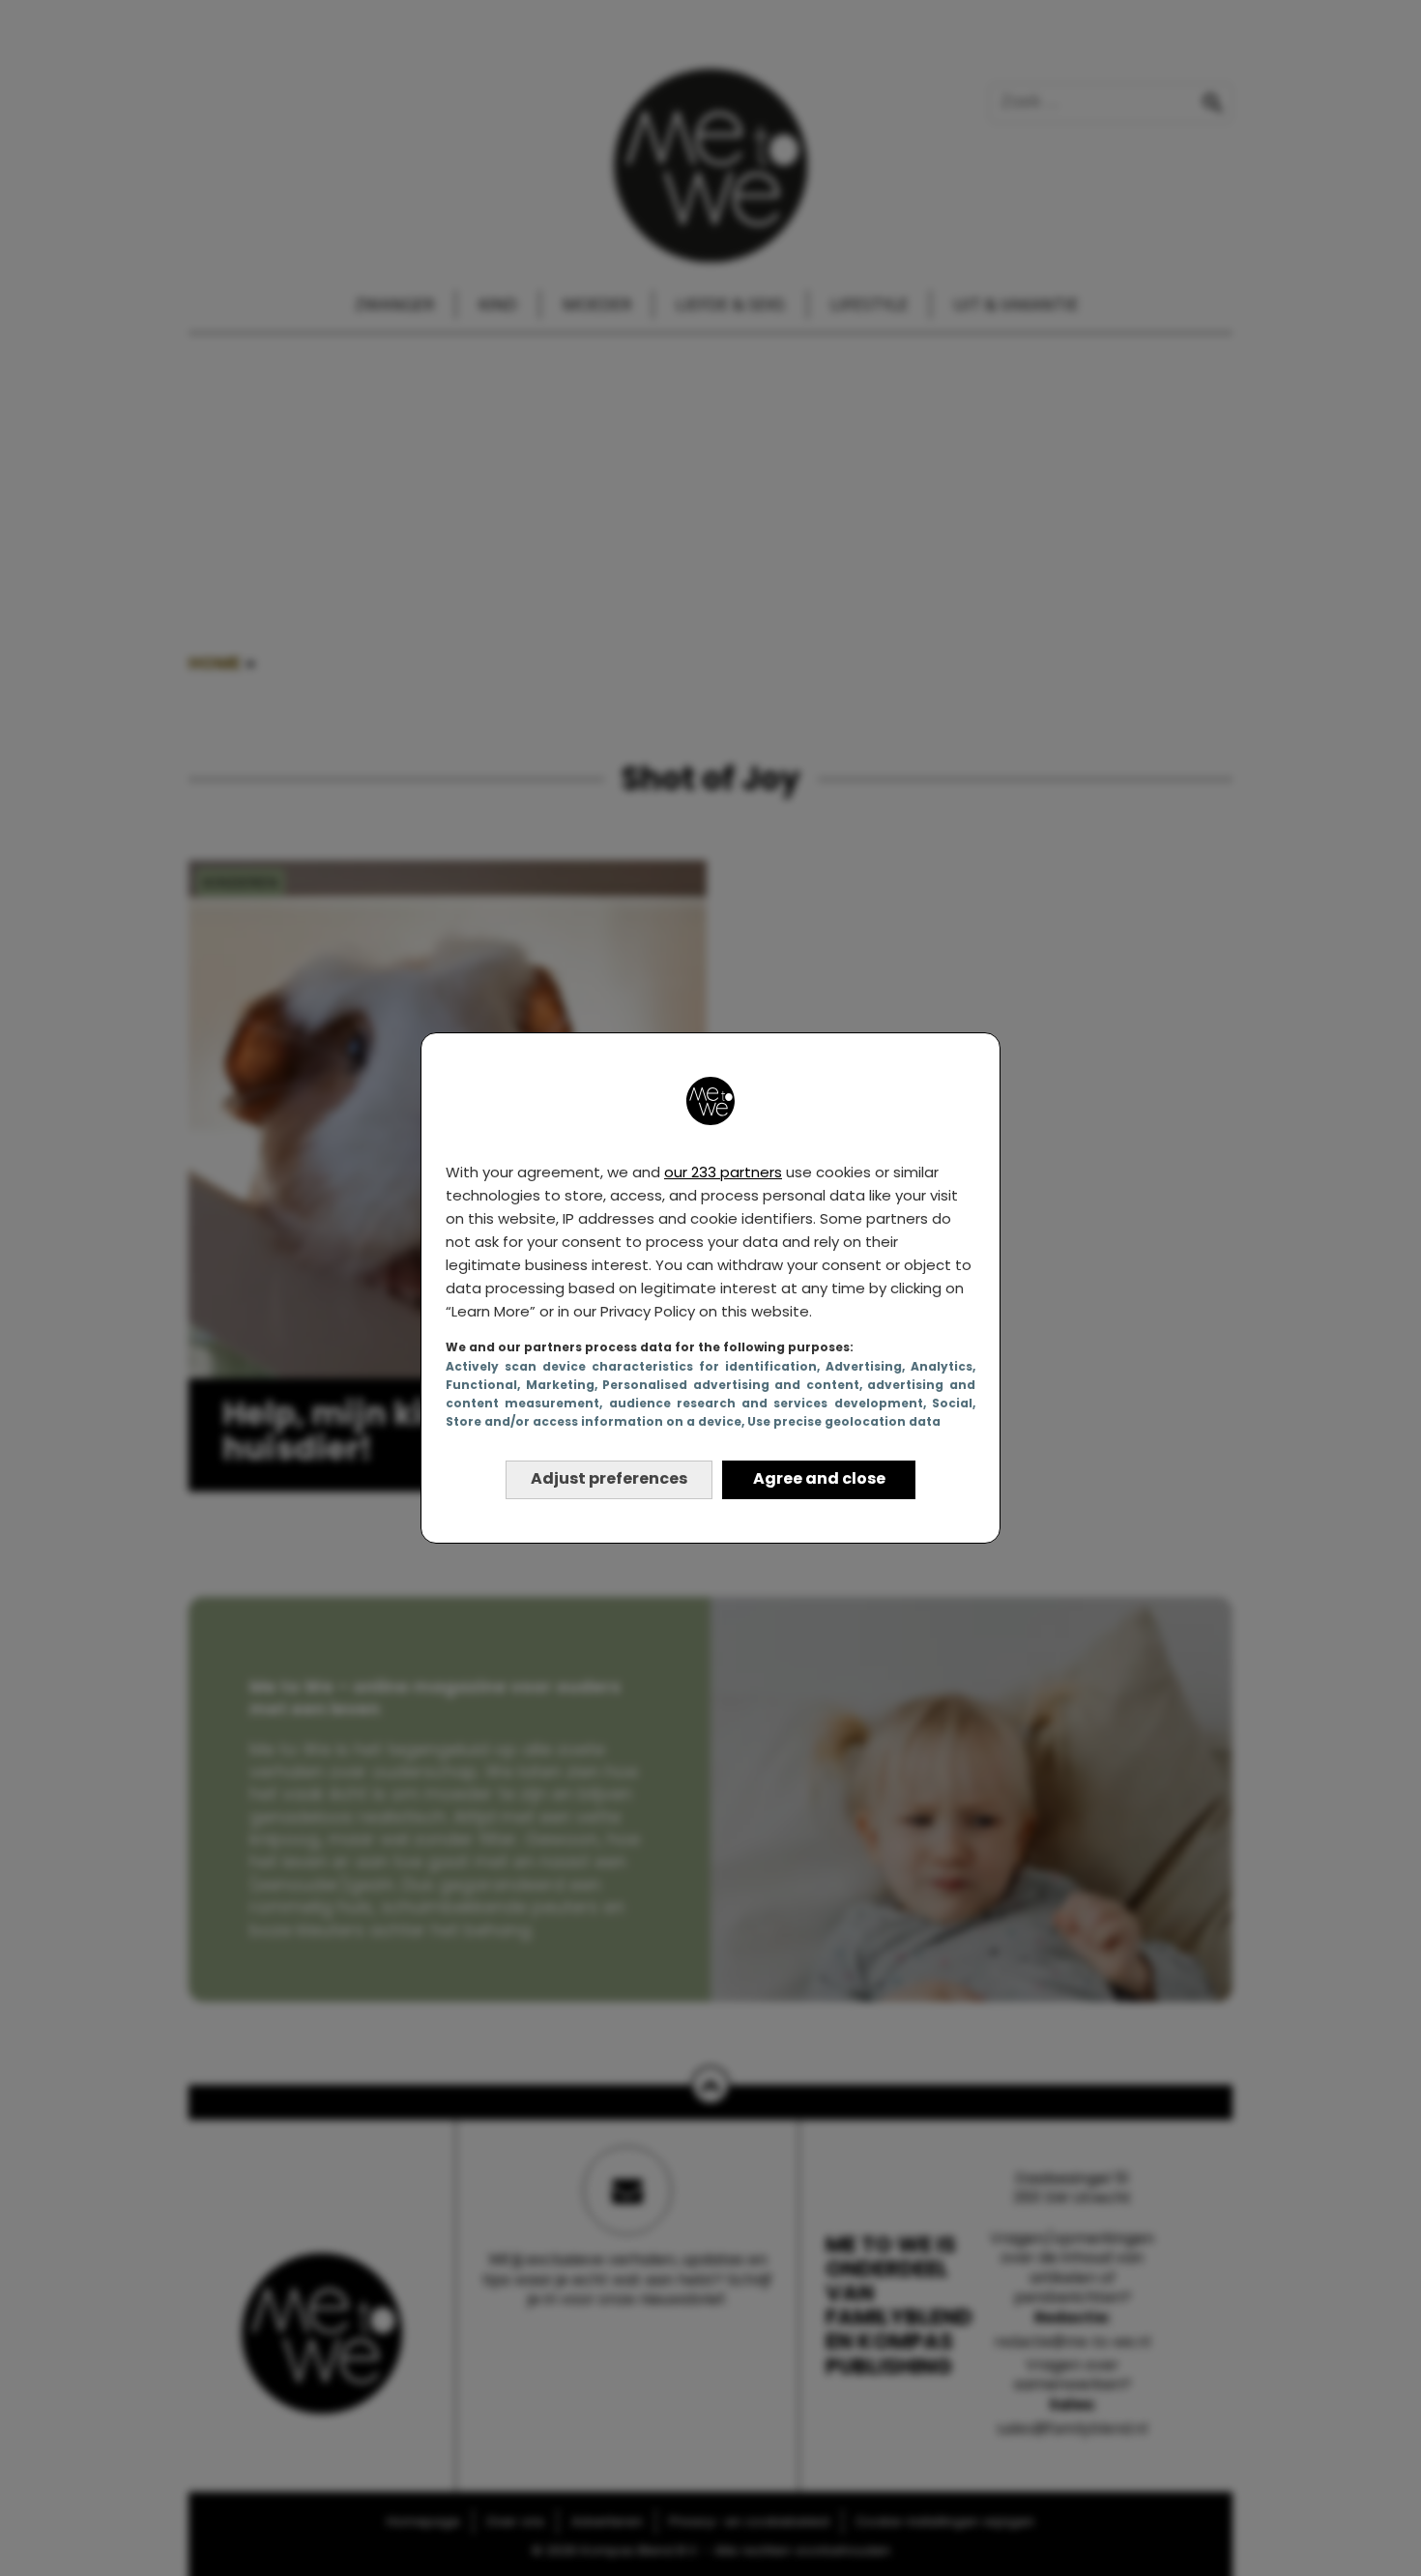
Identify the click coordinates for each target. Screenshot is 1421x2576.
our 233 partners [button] (723, 1172)
